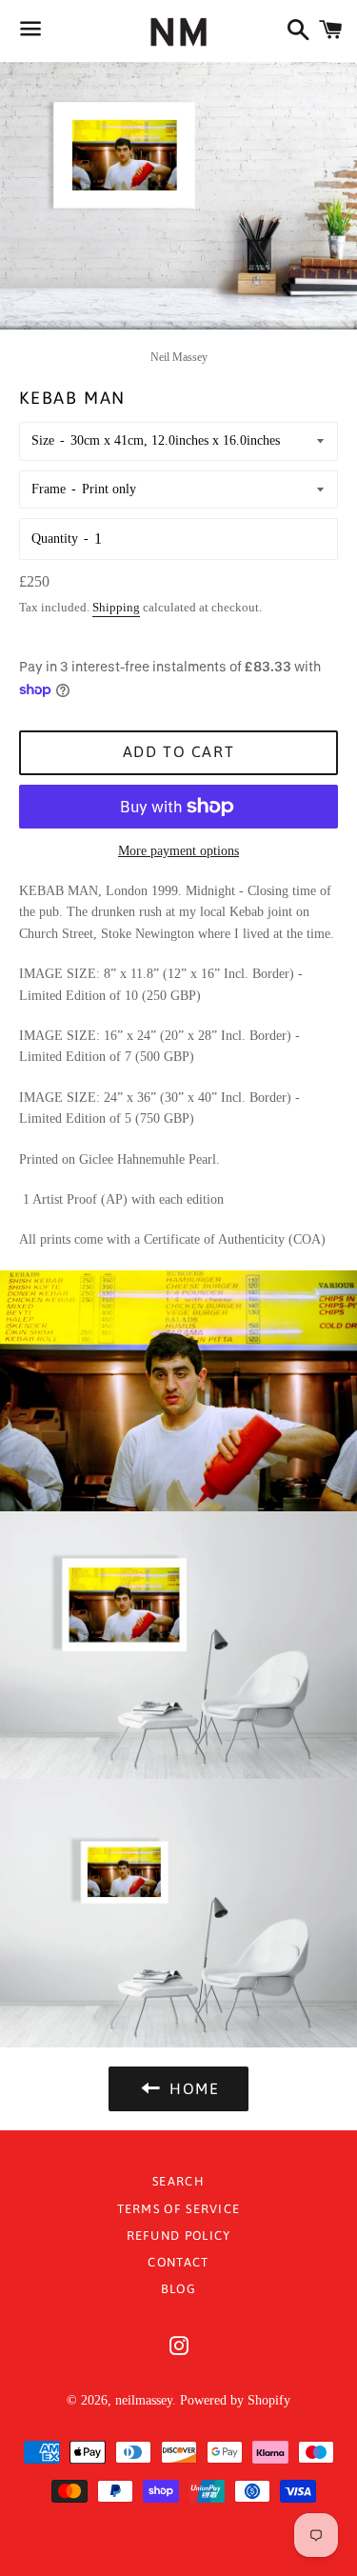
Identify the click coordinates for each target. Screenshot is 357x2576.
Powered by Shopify (235, 2400)
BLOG (178, 2289)
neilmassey (144, 2400)
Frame (49, 489)
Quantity (55, 539)
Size (43, 440)
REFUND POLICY (179, 2236)
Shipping (116, 607)
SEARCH (178, 2181)
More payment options (178, 851)
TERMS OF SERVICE (179, 2209)
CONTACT (178, 2262)
